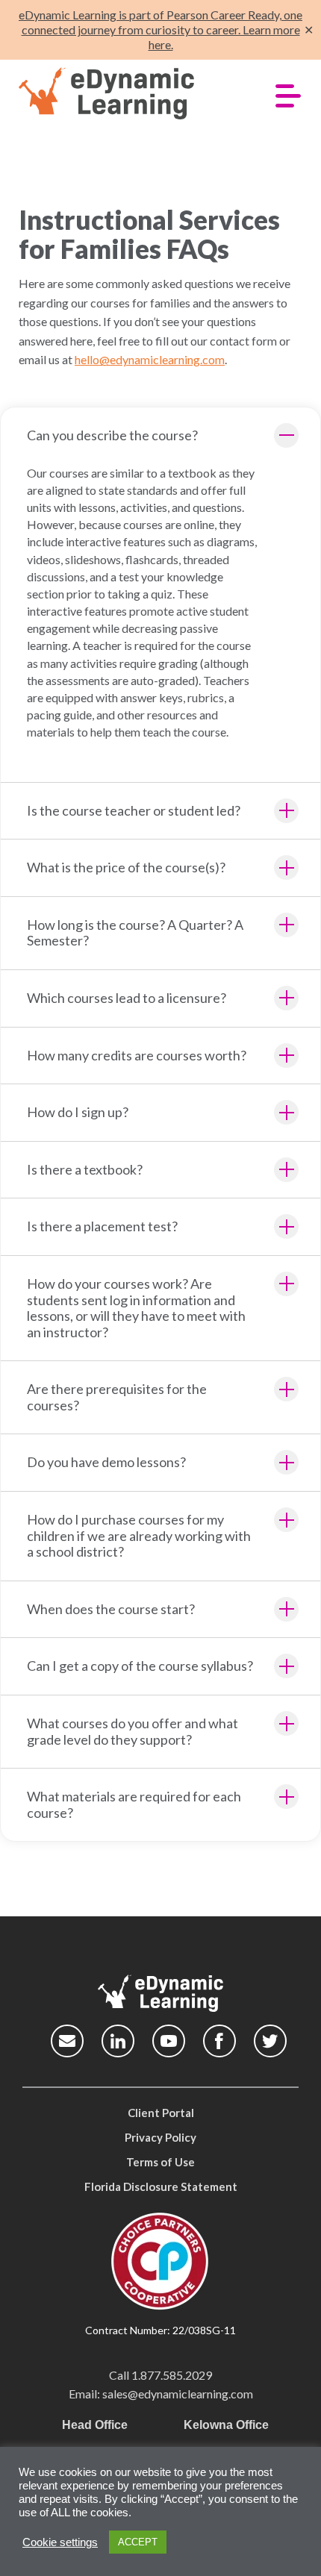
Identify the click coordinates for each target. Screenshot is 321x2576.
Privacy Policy (160, 2137)
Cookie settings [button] (60, 2542)
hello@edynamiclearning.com (150, 359)
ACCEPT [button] (138, 2542)
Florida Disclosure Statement (161, 2186)
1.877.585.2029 (172, 2375)
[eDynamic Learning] (129, 94)
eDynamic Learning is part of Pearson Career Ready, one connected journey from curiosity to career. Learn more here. (160, 29)
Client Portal (161, 2113)
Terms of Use (160, 2162)
